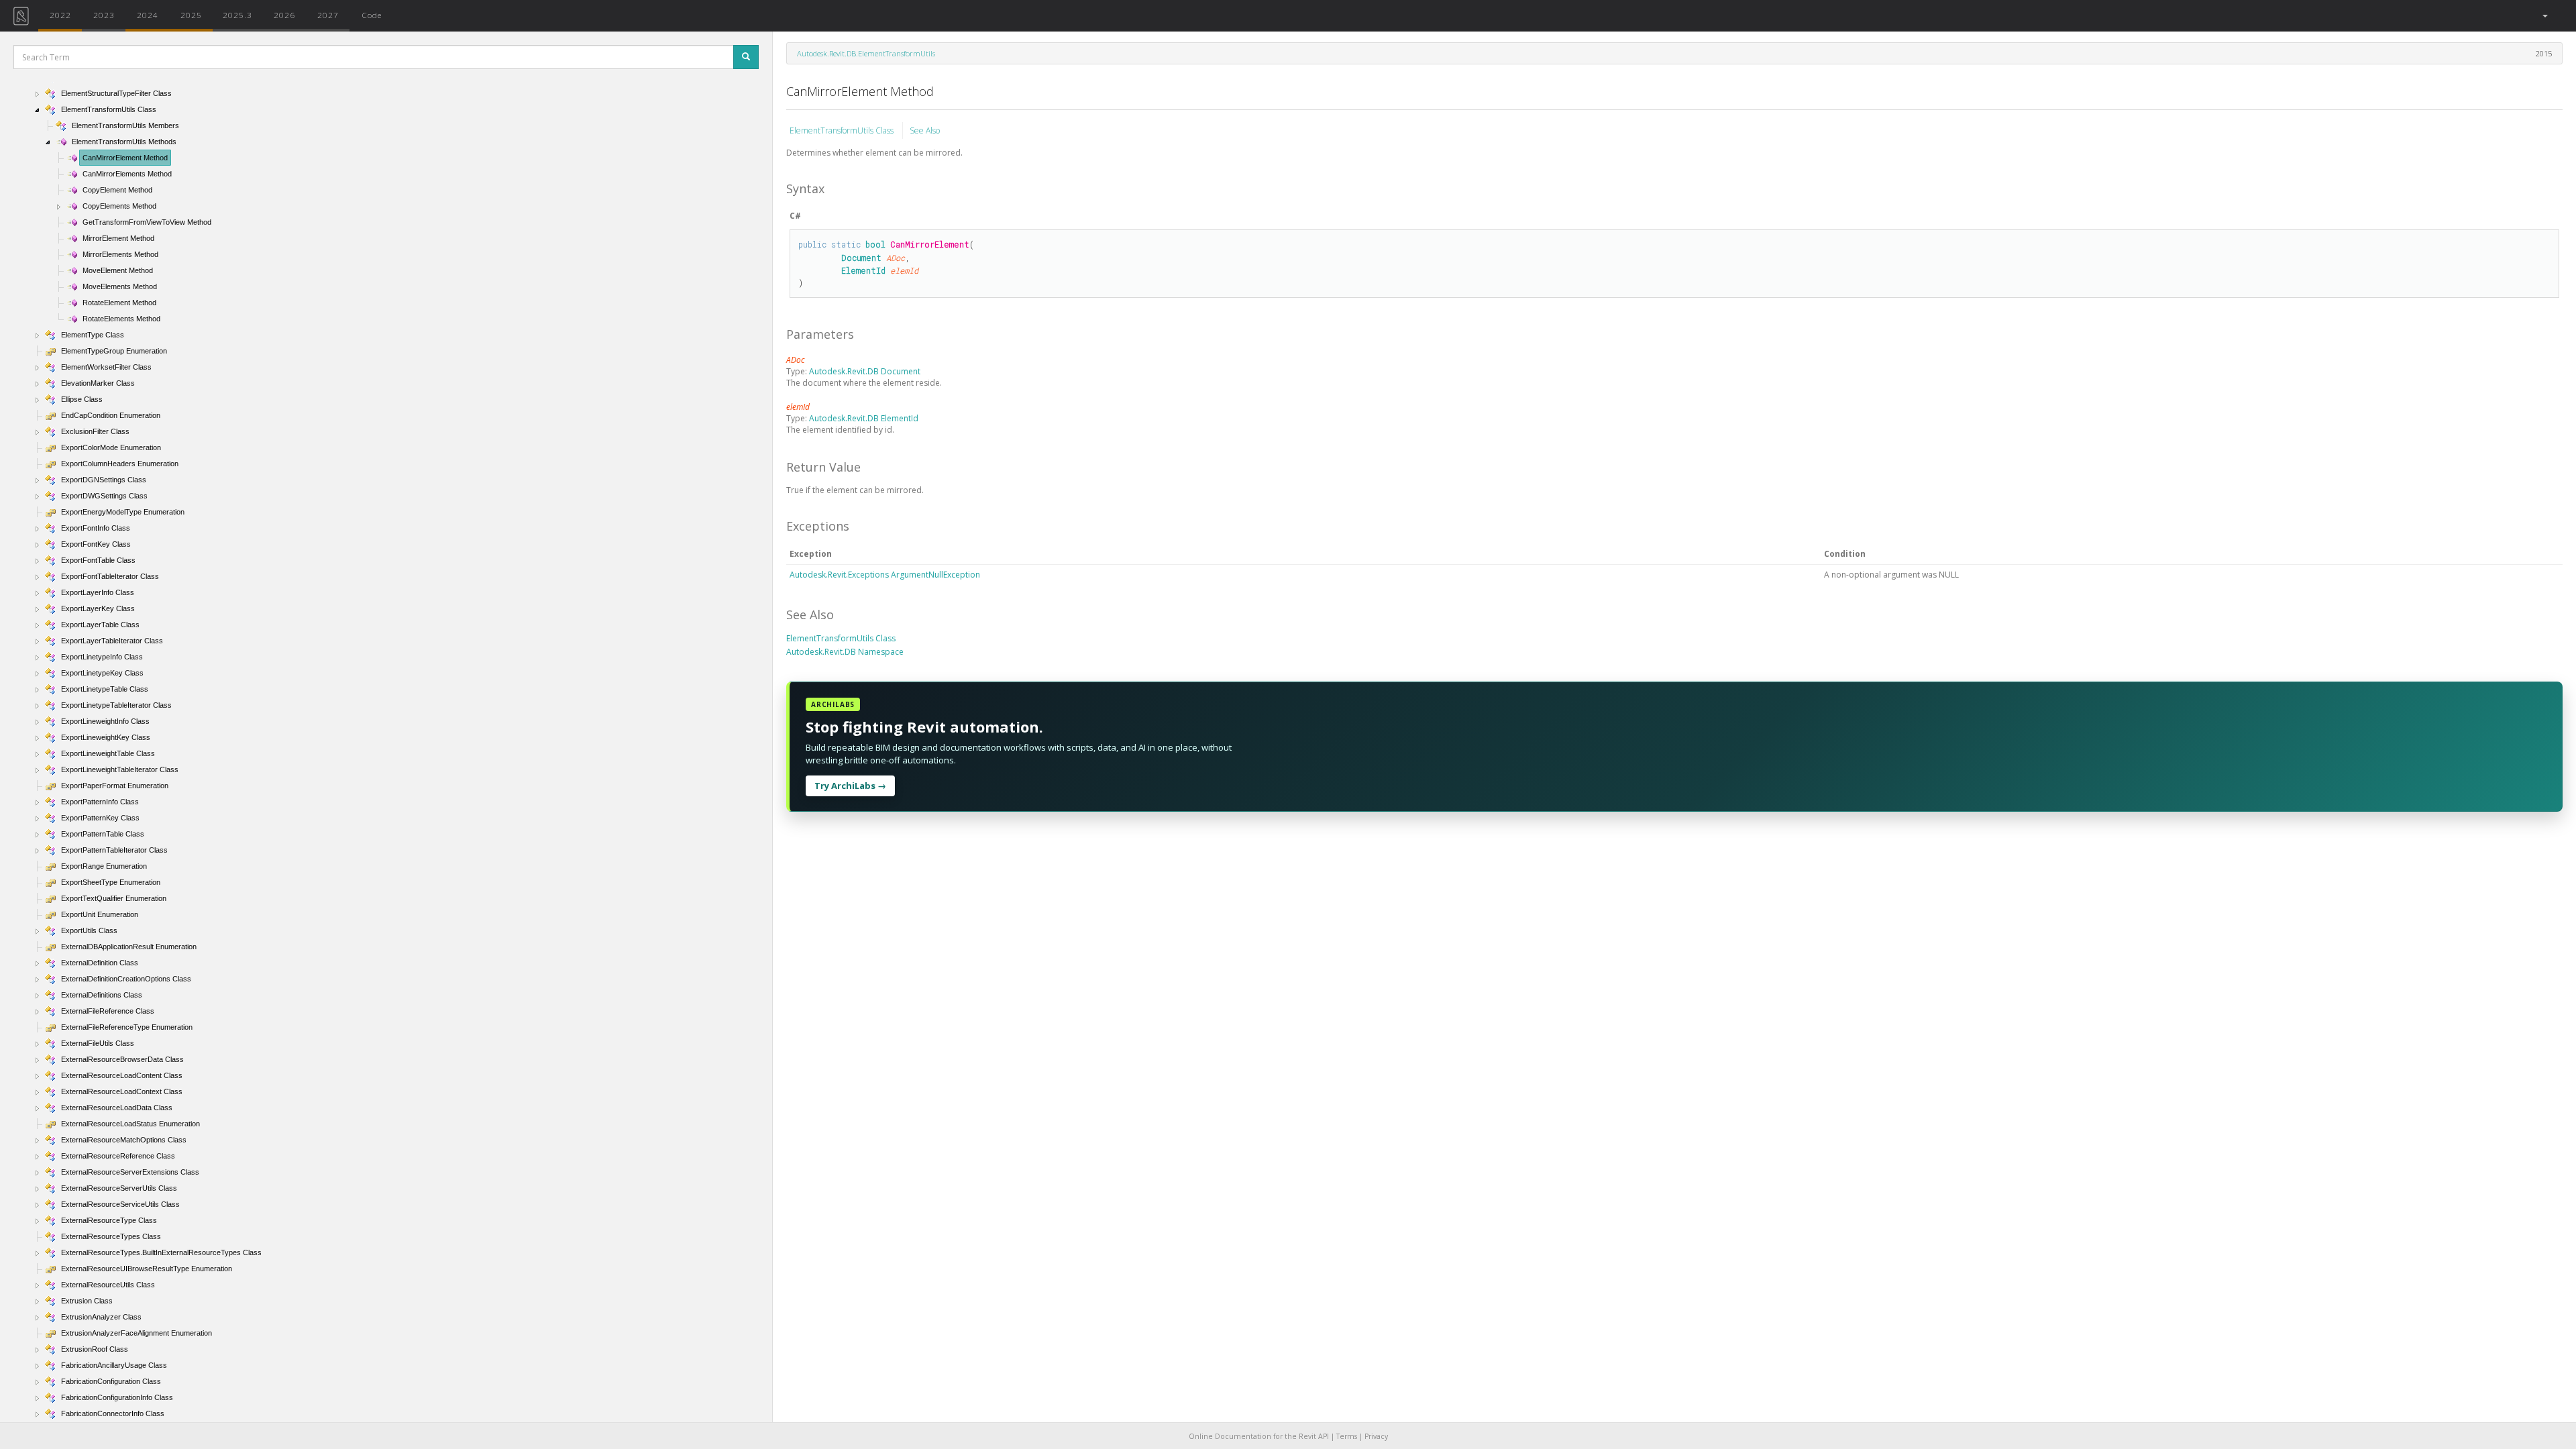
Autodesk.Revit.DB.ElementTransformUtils (866, 53)
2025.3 (237, 15)
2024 (148, 15)
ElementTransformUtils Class (843, 130)
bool (875, 244)
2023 (104, 15)
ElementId (863, 270)
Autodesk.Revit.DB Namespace (845, 652)
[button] (2544, 16)
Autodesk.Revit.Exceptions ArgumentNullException (885, 575)
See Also (925, 130)
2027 (328, 15)
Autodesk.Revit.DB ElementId (864, 418)
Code (372, 15)
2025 (191, 15)
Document (861, 258)
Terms (1347, 1436)
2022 (60, 15)
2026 (284, 15)
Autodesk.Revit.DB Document (865, 371)
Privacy (1376, 1436)
